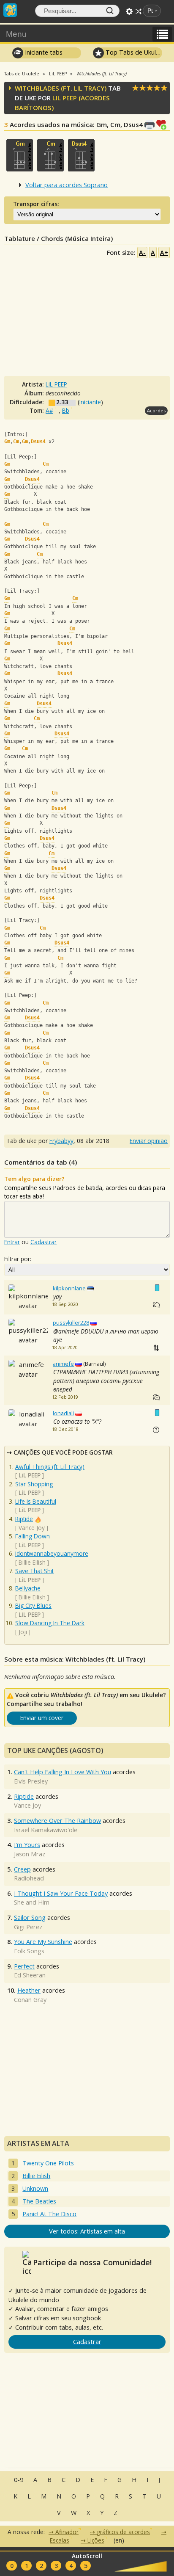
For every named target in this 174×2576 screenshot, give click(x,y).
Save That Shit (34, 1571)
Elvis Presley (31, 1781)
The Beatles (39, 2201)
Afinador (67, 2532)
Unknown (35, 2188)
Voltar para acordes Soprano (67, 185)
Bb (66, 410)
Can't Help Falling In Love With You (63, 1772)
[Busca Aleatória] (139, 11)
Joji (23, 1632)
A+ (164, 253)
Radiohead (29, 1878)
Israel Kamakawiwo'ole (46, 1830)
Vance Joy (32, 1528)
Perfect (24, 1966)
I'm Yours (27, 1845)
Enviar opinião (149, 1141)
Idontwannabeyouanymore (52, 1553)
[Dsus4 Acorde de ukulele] (81, 155)
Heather (29, 1990)
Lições (96, 2540)
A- (142, 253)
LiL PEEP (65, 98)
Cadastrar (43, 1242)
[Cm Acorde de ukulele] (50, 155)
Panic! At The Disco (49, 2214)
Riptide (24, 1519)
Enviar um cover (42, 1718)
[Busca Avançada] (129, 11)
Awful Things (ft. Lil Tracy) (50, 1467)
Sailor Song (30, 1918)
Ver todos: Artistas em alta (87, 2231)
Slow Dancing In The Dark (50, 1623)
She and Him (32, 1902)
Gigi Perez (28, 1927)
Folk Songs (29, 1951)
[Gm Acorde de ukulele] (20, 155)
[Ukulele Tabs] (10, 9)
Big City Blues (33, 1606)
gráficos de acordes (123, 2532)
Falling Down (33, 1536)
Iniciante (90, 402)
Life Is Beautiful (36, 1501)
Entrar (12, 1242)
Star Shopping (34, 1484)
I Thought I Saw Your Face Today (61, 1893)
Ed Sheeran (30, 1975)
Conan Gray (30, 2000)
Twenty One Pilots (48, 2163)
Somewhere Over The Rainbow (57, 1821)
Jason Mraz (30, 1854)
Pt (150, 11)
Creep (22, 1869)
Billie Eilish (32, 1562)
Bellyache (28, 1588)
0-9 (19, 2480)
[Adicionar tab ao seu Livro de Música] (163, 124)
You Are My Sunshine (43, 1942)
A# (49, 410)
